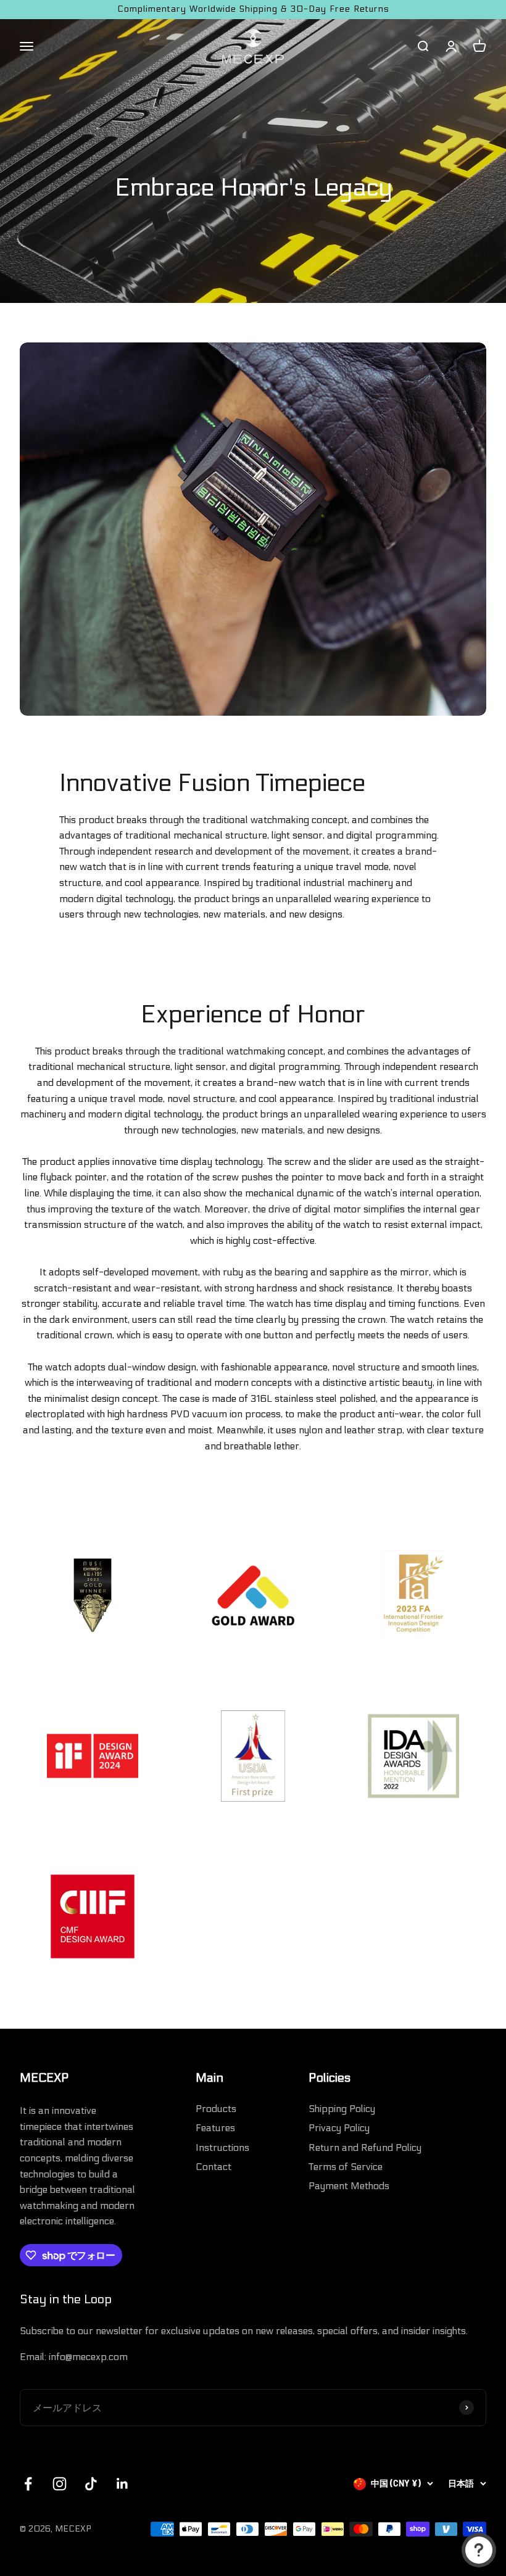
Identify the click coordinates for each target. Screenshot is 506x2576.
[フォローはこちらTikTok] (91, 2484)
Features (215, 2128)
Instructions (222, 2147)
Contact (214, 2167)
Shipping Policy (342, 2109)
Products (216, 2109)
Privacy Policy (339, 2128)
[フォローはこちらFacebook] (28, 2484)
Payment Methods (349, 2186)
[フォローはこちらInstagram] (60, 2484)
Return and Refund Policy (365, 2147)
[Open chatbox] (479, 2550)
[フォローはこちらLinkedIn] (122, 2484)
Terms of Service (346, 2167)
